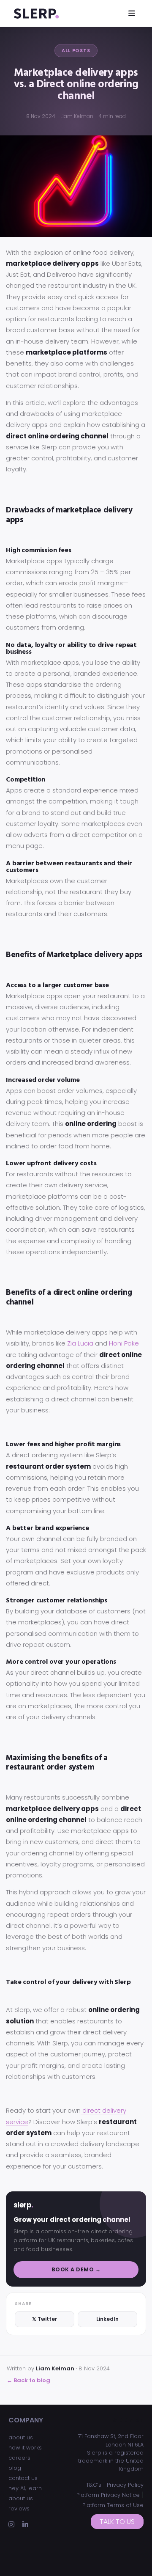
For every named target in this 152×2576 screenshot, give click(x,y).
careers (19, 2458)
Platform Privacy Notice (108, 2495)
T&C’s (94, 2485)
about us (21, 2437)
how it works (25, 2448)
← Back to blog (28, 2380)
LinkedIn (107, 2319)
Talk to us (117, 2522)
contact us (23, 2478)
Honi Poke (124, 1343)
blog (15, 2468)
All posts (76, 50)
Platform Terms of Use (113, 2505)
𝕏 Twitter (45, 2319)
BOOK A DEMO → (76, 2269)
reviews (19, 2509)
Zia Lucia (80, 1343)
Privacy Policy (125, 2485)
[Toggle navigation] (132, 13)
